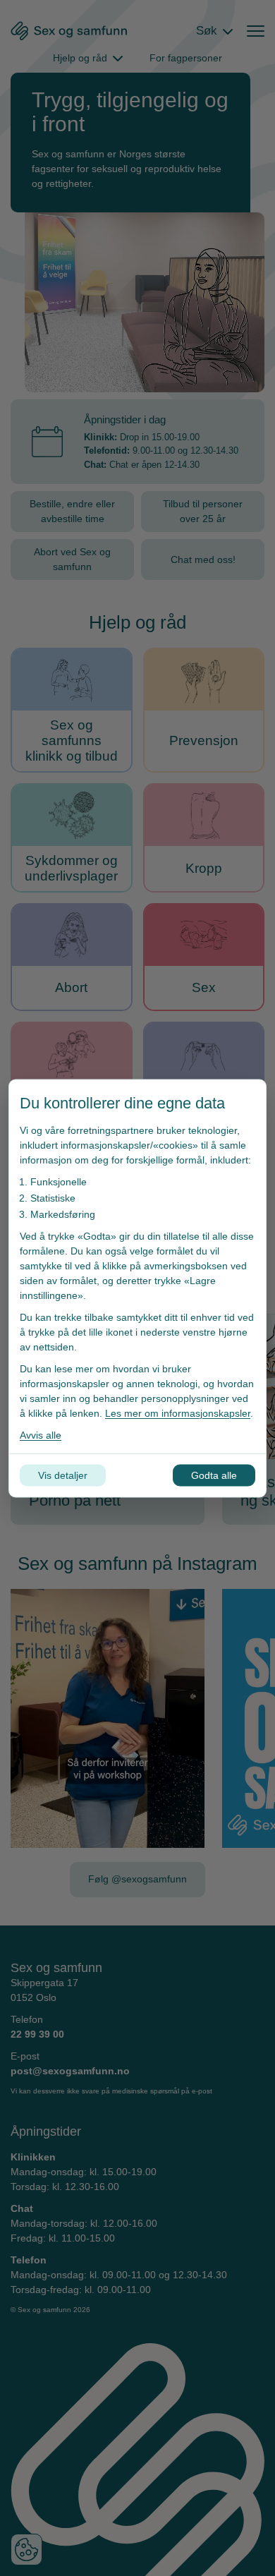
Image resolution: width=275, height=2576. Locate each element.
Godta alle (214, 1475)
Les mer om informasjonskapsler (178, 1413)
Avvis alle (41, 1434)
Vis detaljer (63, 1475)
